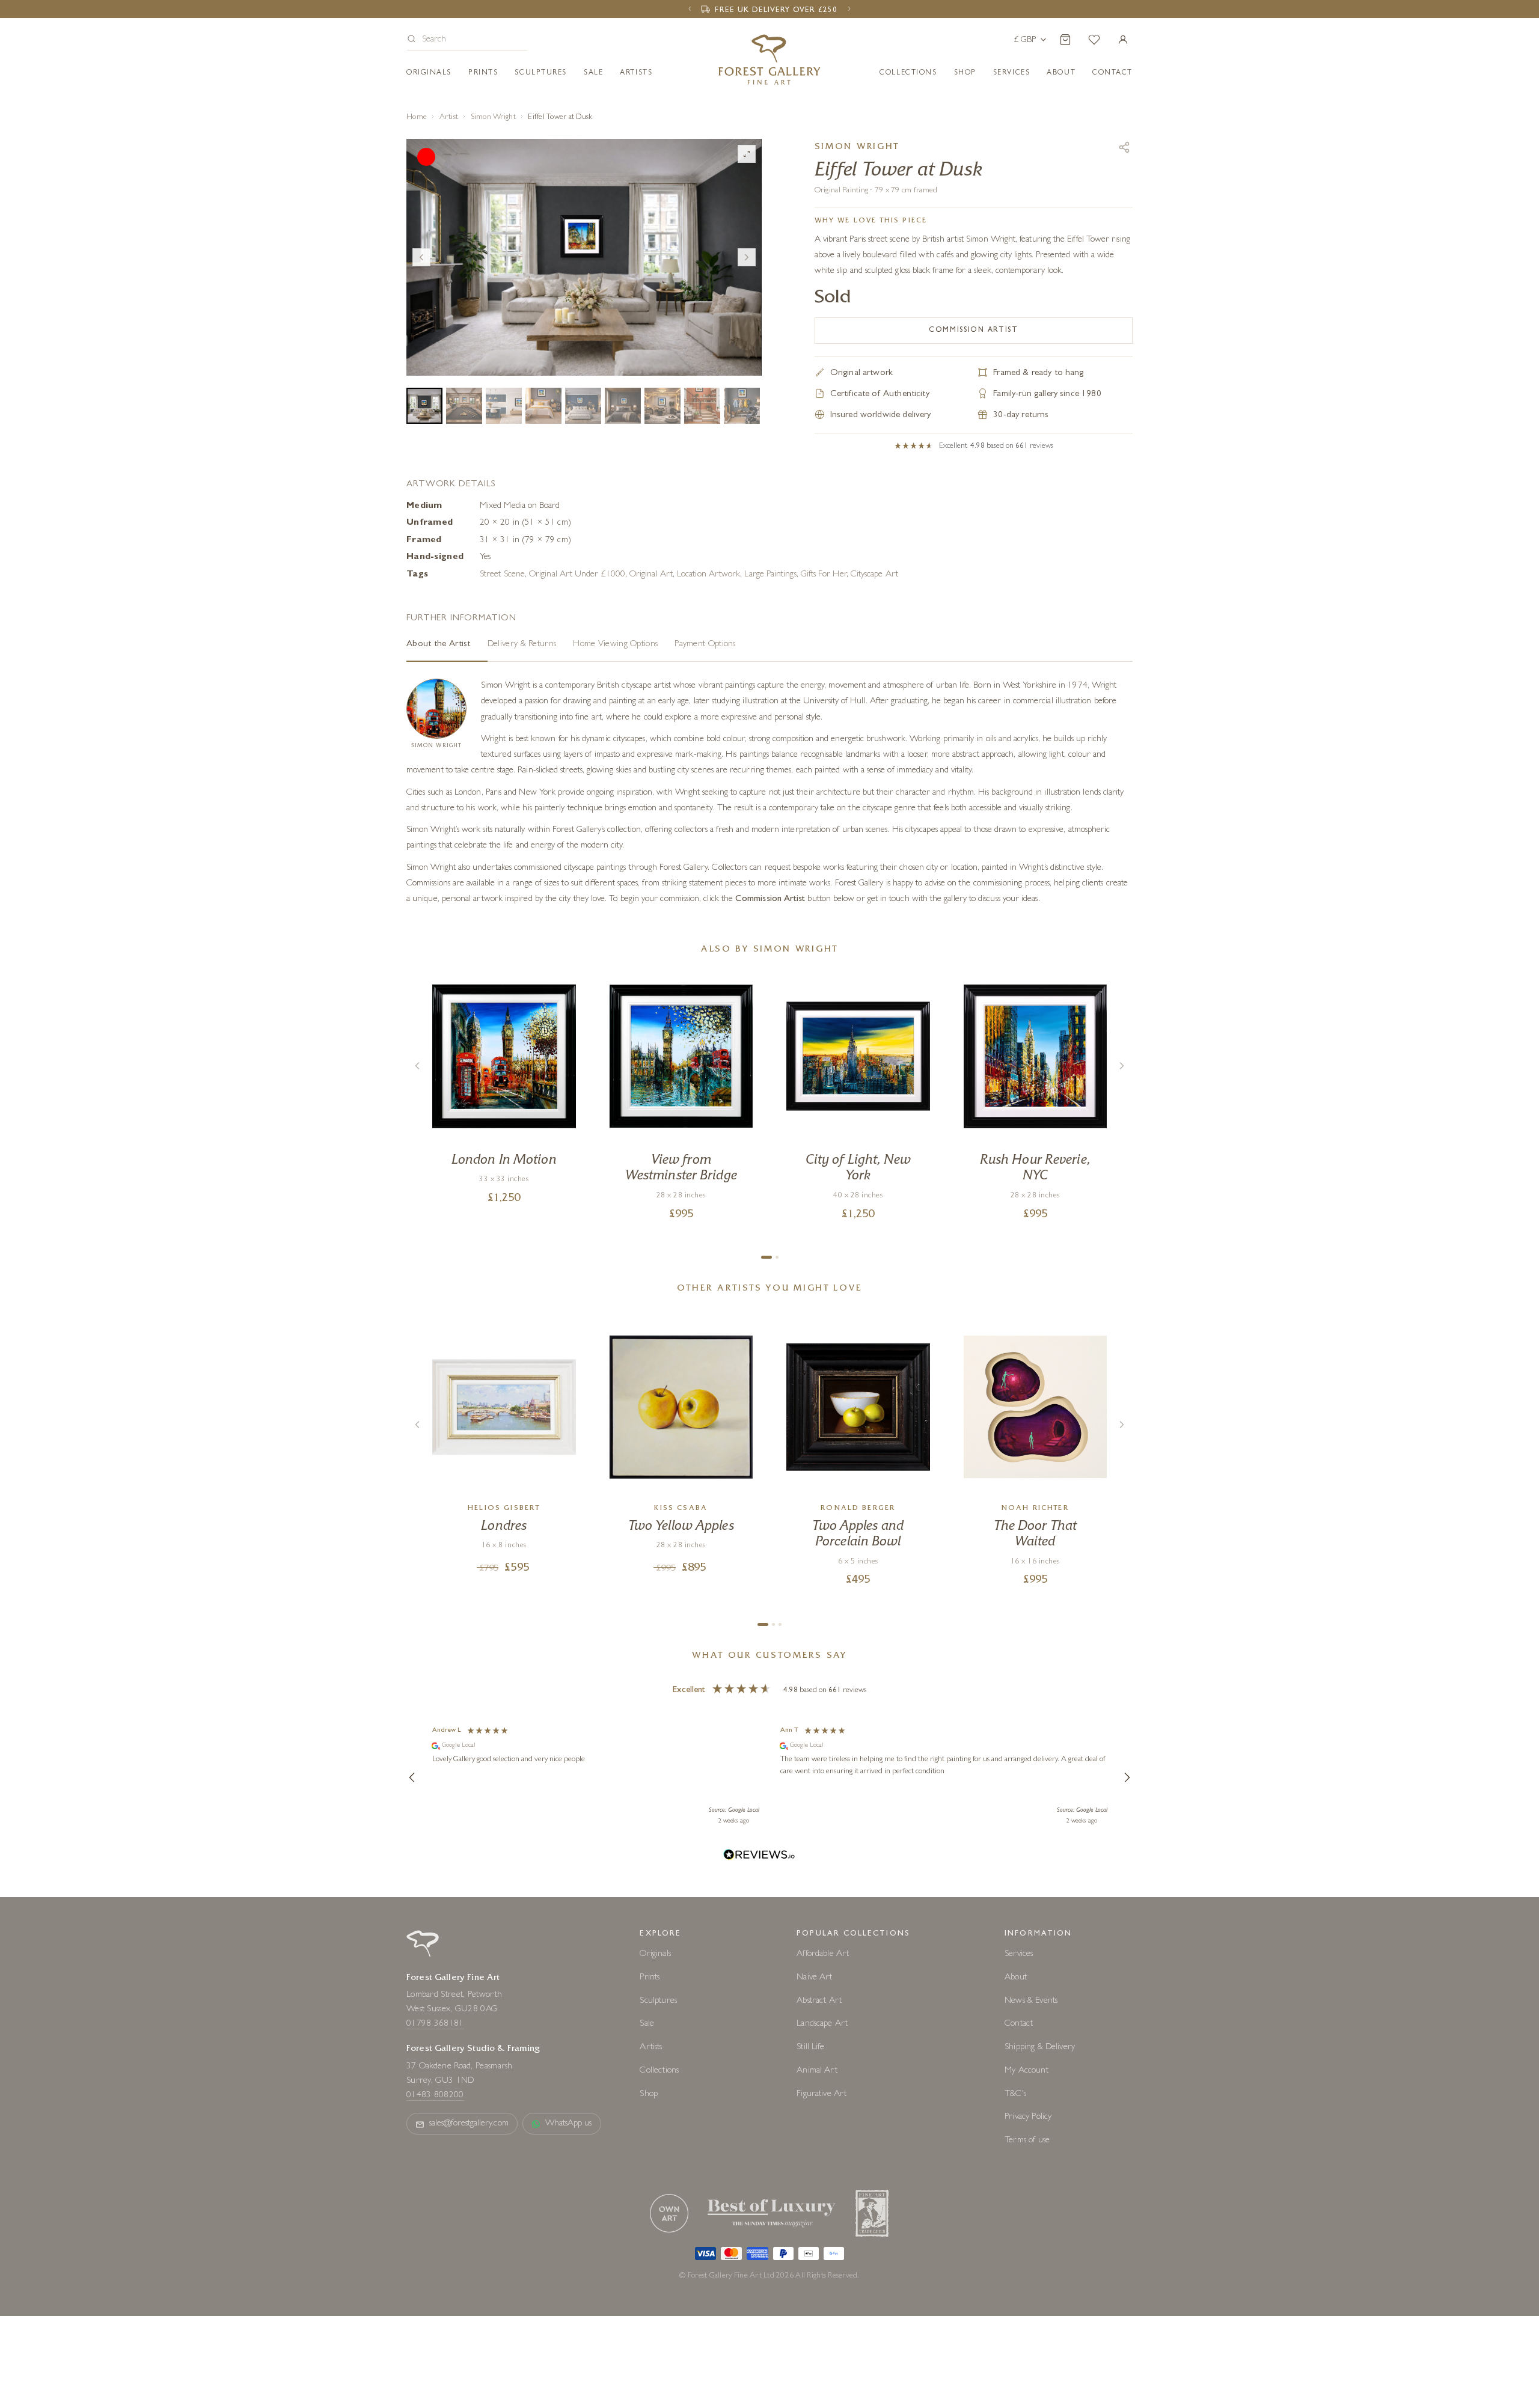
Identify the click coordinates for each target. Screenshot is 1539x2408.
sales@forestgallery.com (469, 2124)
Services (1019, 1954)
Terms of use (1027, 2141)
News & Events (1031, 2001)
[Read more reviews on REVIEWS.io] (759, 1856)
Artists (636, 73)
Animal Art (817, 2071)
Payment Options (705, 645)
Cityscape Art (874, 575)
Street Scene (502, 575)
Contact (1019, 2024)
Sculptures (541, 73)
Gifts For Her (824, 575)
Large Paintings (770, 575)
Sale (593, 73)
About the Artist (439, 645)
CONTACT (1112, 73)
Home (417, 118)
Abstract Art (819, 2001)
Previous (421, 257)
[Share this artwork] (1124, 147)
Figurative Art (822, 2095)
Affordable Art (823, 1954)
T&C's (1015, 2095)
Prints (483, 73)
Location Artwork (708, 575)
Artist (449, 118)
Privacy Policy (1028, 2117)
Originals (429, 73)
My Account (1027, 2071)
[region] (769, 1777)
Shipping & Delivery (1040, 2048)
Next (747, 257)
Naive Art (814, 1978)
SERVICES (1011, 73)
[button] (467, 41)
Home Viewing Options (615, 645)
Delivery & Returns (522, 645)
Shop (965, 73)
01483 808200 (435, 2096)
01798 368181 (435, 2024)
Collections (908, 73)
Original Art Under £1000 (577, 575)
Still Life (810, 2048)
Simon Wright (493, 118)
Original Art (651, 575)
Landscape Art (822, 2024)
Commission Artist (974, 331)
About (1061, 73)
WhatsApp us (569, 2124)
